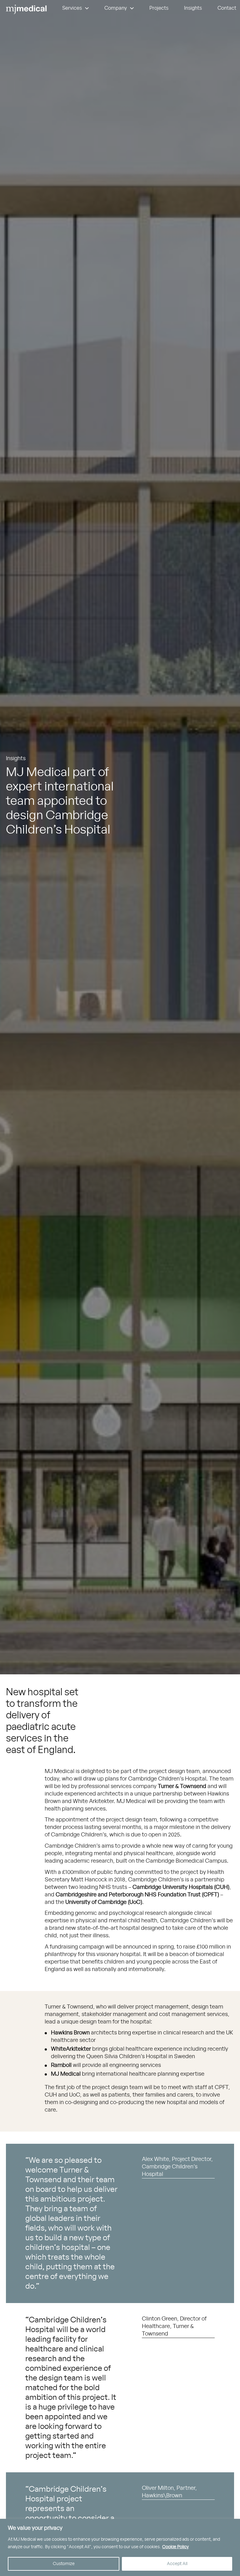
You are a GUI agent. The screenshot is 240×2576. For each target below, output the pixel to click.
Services (72, 8)
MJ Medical (66, 2074)
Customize (64, 2564)
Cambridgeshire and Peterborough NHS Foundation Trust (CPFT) (137, 1895)
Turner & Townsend (182, 1786)
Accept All (177, 2564)
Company (116, 8)
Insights (193, 8)
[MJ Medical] (26, 10)
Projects (159, 8)
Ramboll (61, 2065)
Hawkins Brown (70, 2033)
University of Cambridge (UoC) (104, 1902)
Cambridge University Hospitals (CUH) (181, 1887)
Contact (227, 8)
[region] (120, 2547)
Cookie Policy (175, 2547)
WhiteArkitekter (71, 2049)
